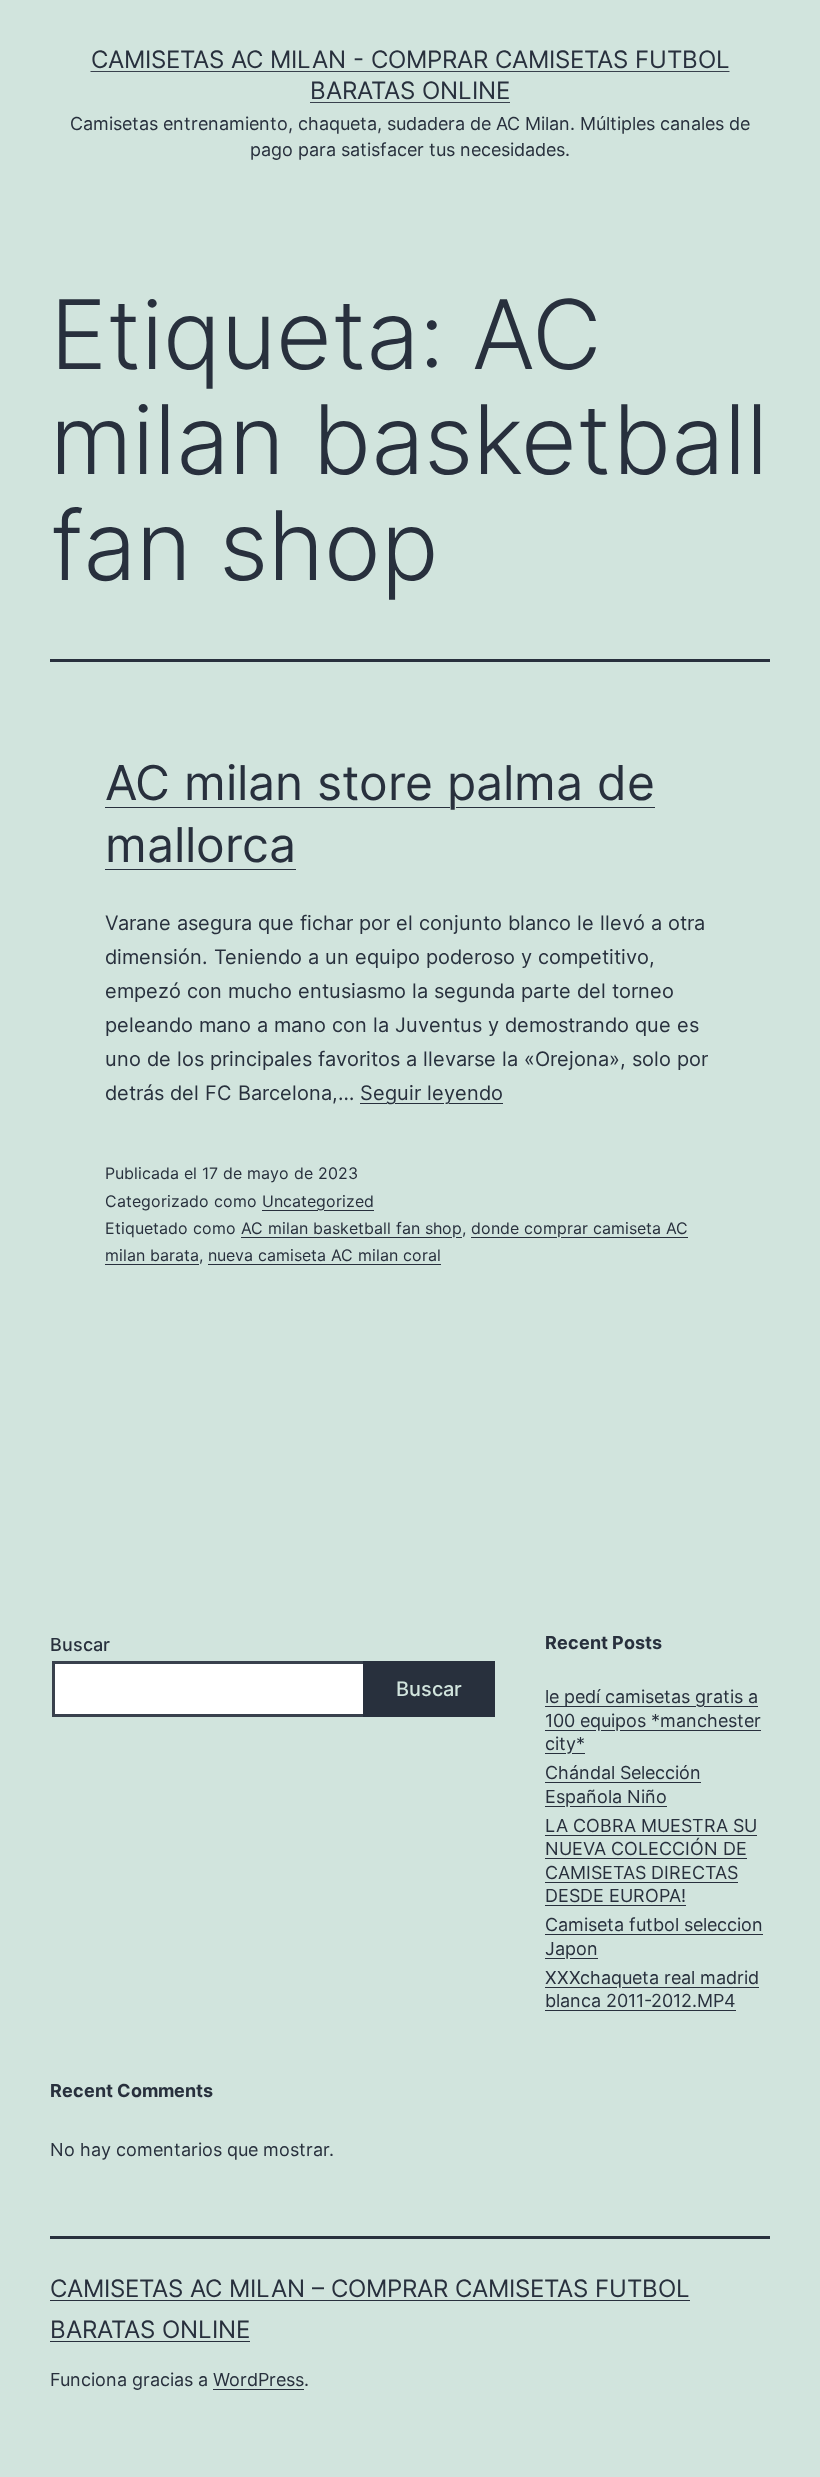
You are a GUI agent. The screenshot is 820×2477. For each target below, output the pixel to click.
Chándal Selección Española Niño (623, 1784)
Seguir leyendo (431, 1093)
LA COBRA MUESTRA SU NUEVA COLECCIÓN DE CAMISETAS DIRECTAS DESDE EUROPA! (651, 1860)
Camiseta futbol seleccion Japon (654, 1936)
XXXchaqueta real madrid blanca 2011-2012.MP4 (652, 1989)
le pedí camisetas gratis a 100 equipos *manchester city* (653, 1720)
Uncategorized (318, 1201)
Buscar (80, 1644)
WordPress (258, 2379)
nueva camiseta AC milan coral (324, 1255)
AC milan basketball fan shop (351, 1228)
